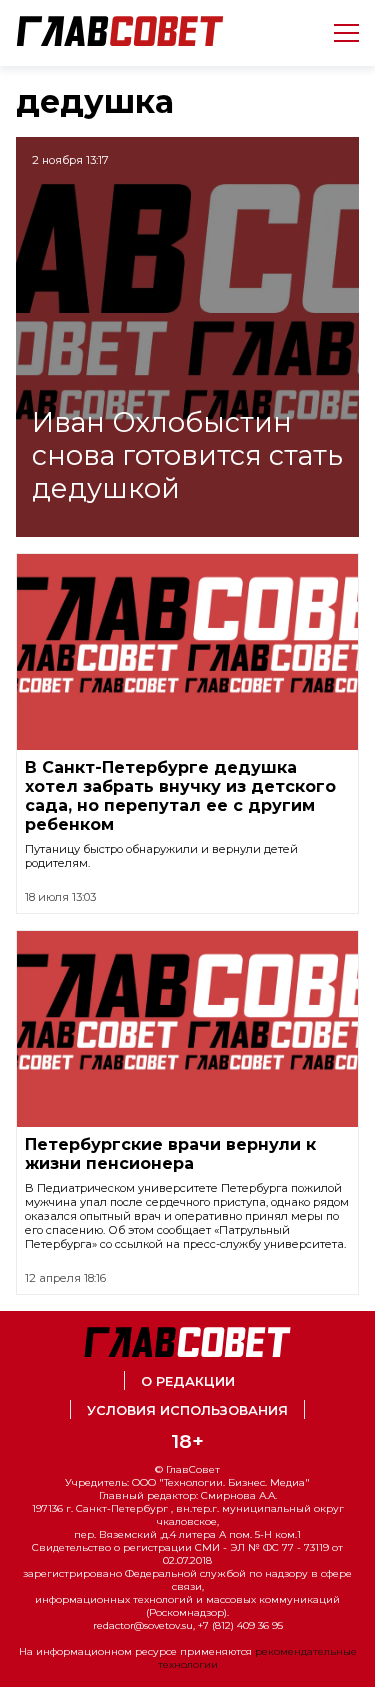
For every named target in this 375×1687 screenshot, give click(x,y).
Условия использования (187, 1410)
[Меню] (338, 33)
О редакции (188, 1381)
